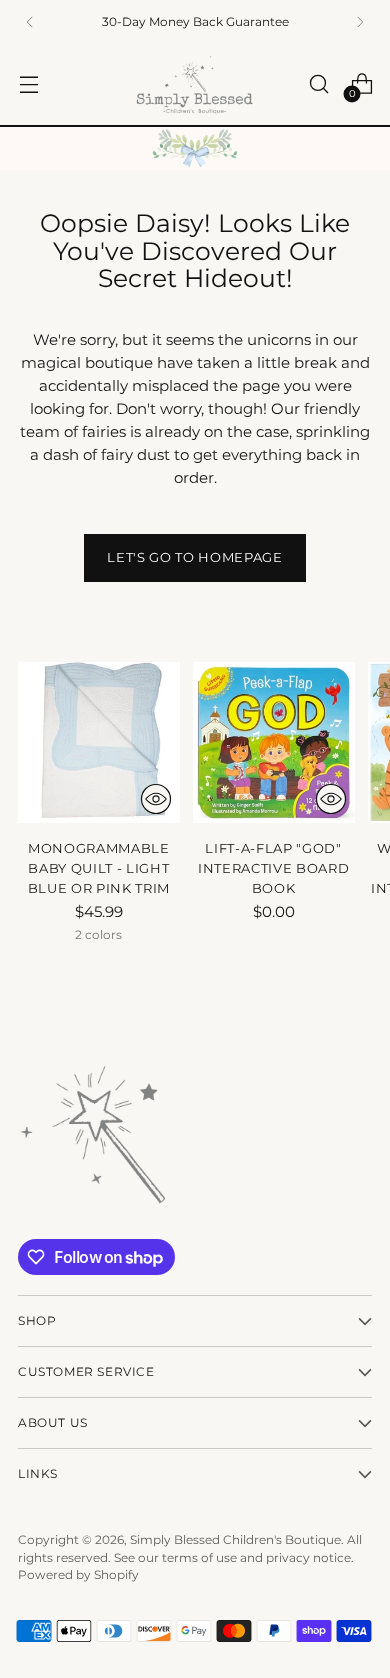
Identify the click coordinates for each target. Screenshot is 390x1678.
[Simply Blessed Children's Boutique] (195, 84)
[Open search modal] (318, 84)
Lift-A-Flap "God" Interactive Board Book (273, 868)
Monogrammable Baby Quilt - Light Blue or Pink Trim (99, 868)
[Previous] (30, 22)
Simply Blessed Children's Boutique (235, 1539)
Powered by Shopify (78, 1574)
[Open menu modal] (28, 84)
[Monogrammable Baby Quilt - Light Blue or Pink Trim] (99, 743)
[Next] (360, 22)
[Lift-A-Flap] (274, 743)
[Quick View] (156, 799)
